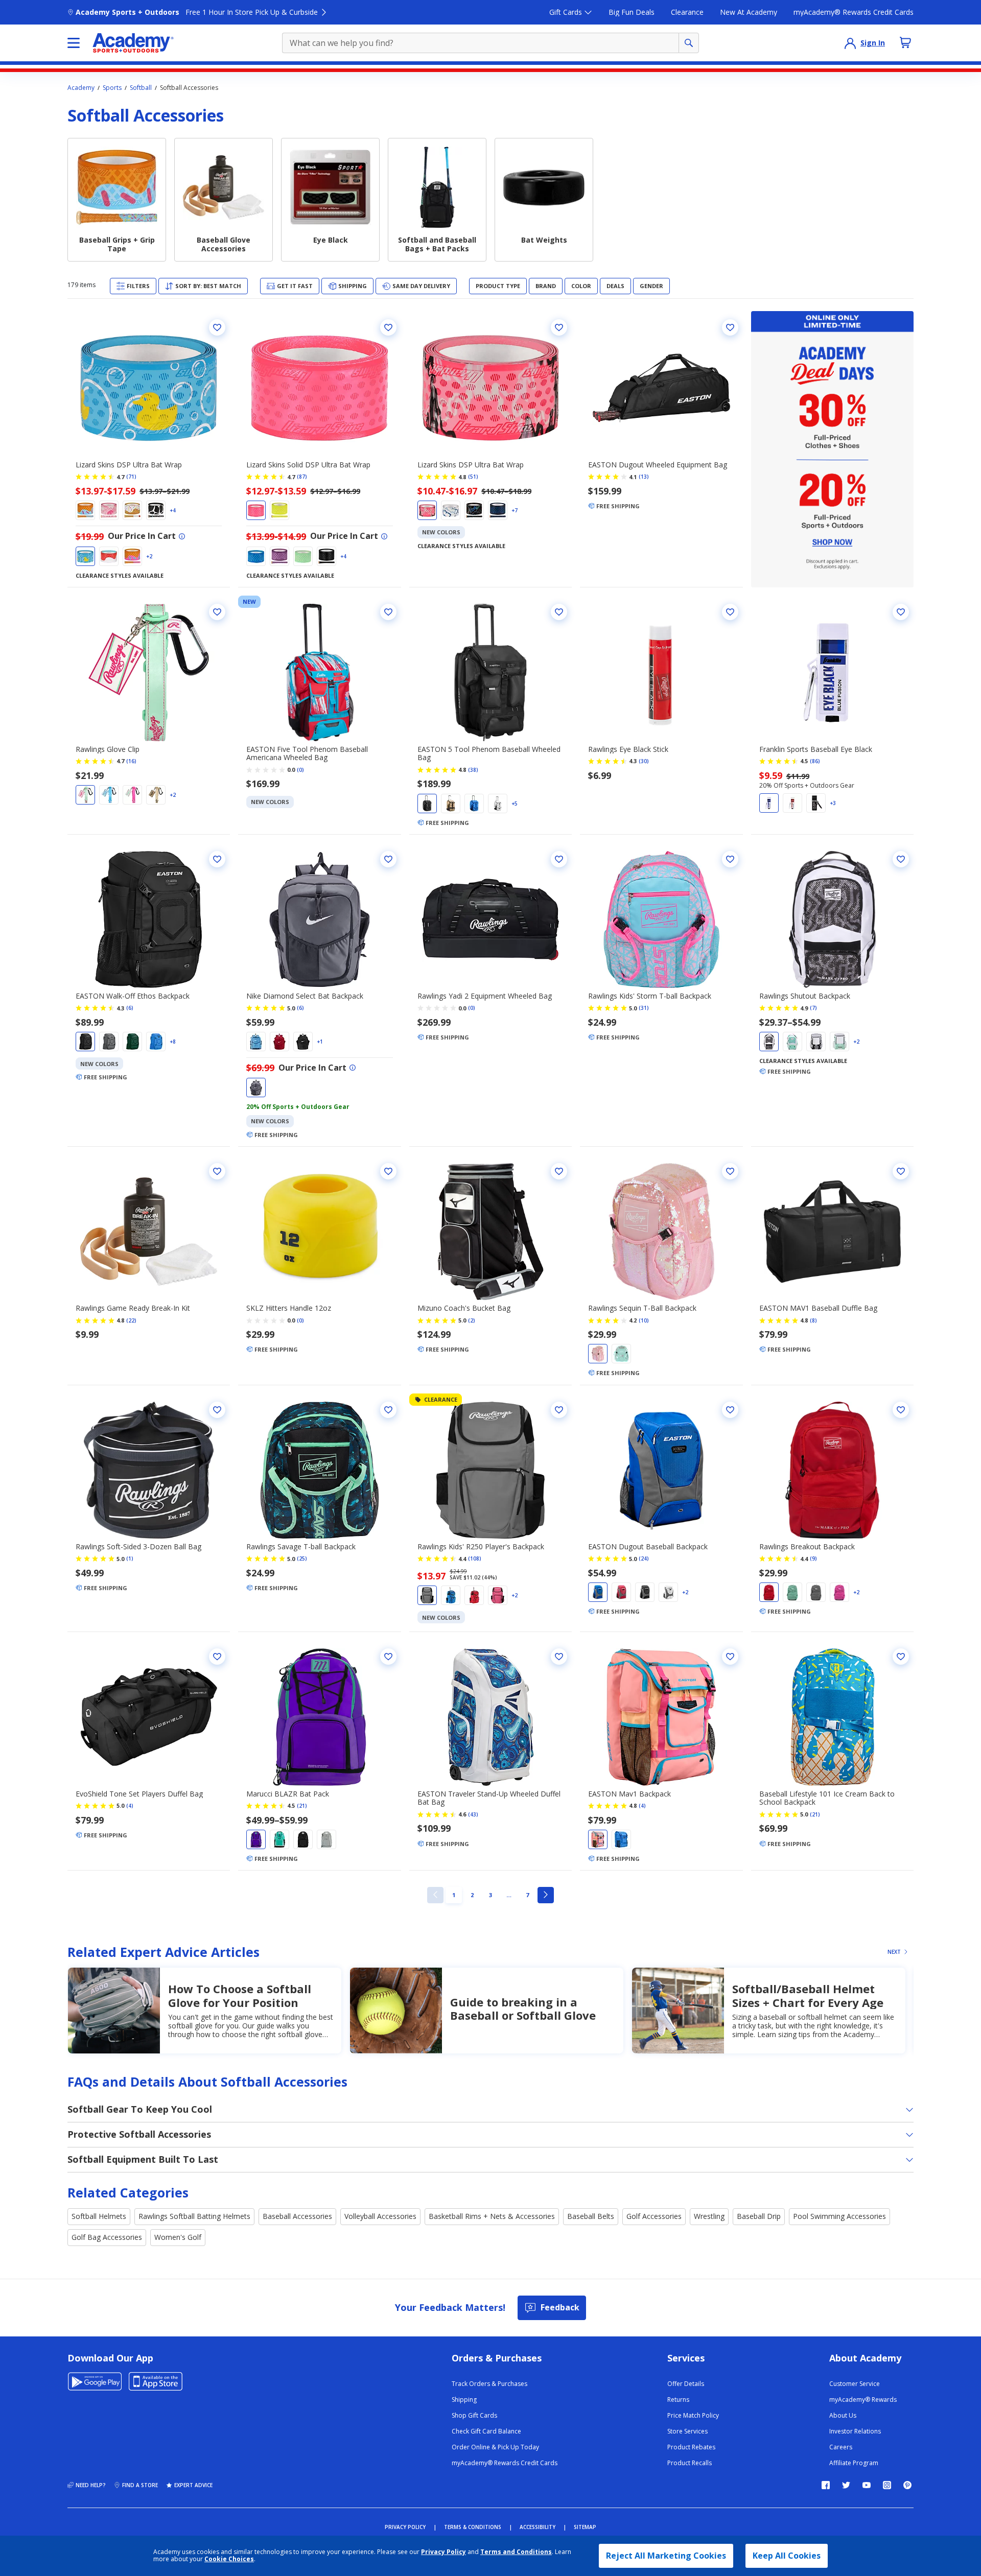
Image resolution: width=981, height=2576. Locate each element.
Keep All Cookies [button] (787, 2556)
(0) (300, 770)
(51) (473, 477)
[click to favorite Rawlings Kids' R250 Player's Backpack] (559, 1410)
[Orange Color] (598, 1839)
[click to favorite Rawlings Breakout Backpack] (901, 1410)
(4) (130, 1806)
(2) (472, 1320)
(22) (131, 1320)
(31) (644, 1008)
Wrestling (709, 2216)
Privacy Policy (443, 2552)
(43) (473, 1814)
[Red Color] (109, 556)
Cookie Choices (229, 2559)
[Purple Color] (279, 556)
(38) (473, 770)
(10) (644, 1320)
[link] (435, 1895)
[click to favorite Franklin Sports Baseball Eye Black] (901, 612)
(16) (131, 761)
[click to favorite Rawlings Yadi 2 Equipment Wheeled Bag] (559, 859)
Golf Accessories (654, 2216)
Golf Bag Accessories (107, 2237)
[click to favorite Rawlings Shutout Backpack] (901, 859)
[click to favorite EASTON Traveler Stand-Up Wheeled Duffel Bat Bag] (559, 1657)
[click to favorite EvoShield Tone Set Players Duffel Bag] (217, 1657)
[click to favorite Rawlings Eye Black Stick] (730, 612)
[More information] (182, 536)
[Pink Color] (109, 510)
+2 (149, 556)
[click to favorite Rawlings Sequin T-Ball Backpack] (730, 1171)
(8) (813, 1320)
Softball (141, 88)
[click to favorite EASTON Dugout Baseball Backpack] (730, 1410)
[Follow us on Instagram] (887, 2485)
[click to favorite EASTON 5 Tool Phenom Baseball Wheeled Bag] (559, 612)
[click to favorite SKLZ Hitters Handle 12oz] (388, 1171)
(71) (131, 477)
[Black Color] (156, 510)
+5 (515, 803)
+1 (320, 1042)
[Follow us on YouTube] (867, 2485)
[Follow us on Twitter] (846, 2485)
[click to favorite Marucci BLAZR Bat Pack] (388, 1657)
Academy (81, 88)
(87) (302, 477)
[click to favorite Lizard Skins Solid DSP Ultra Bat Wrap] (388, 327)
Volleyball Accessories (380, 2216)
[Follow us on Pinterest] (907, 2485)
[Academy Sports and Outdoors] (133, 43)
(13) (644, 477)
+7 (515, 510)
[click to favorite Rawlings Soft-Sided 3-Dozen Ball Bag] (217, 1410)
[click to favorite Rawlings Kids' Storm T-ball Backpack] (730, 859)
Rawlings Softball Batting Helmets (194, 2216)
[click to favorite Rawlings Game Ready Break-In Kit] (217, 1171)
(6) (130, 1008)
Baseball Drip (759, 2216)
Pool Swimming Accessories (839, 2216)
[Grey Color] (303, 556)
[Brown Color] (451, 803)
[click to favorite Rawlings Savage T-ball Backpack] (388, 1410)
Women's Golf (178, 2237)
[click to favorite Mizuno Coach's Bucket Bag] (559, 1171)
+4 (173, 510)
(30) (644, 761)
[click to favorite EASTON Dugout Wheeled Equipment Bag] (730, 327)
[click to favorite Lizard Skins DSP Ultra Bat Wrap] (217, 327)
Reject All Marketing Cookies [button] (666, 2556)
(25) (302, 1558)
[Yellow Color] (85, 556)
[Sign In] (850, 43)
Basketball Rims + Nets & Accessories (492, 2216)
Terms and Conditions (516, 2552)
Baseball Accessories (297, 2216)
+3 (833, 803)
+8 (173, 1042)
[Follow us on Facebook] (826, 2485)
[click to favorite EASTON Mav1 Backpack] (730, 1657)
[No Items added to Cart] (905, 42)
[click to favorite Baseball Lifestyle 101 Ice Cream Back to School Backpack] (901, 1657)
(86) (815, 761)
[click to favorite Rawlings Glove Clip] (217, 612)
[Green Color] (85, 795)
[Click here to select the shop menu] (74, 43)
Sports (112, 88)
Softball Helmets (99, 2216)
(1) (130, 1558)
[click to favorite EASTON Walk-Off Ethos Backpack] (217, 859)
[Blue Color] (85, 510)
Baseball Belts (591, 2216)
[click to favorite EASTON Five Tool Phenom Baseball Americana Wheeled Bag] (388, 612)
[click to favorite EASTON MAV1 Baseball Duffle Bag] (901, 1171)
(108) (475, 1558)
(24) (644, 1558)
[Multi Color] (132, 556)
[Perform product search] (689, 43)
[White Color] (132, 510)
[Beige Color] (156, 795)
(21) (302, 1806)
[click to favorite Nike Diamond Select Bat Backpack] (388, 859)
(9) (813, 1558)
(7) (813, 1008)
